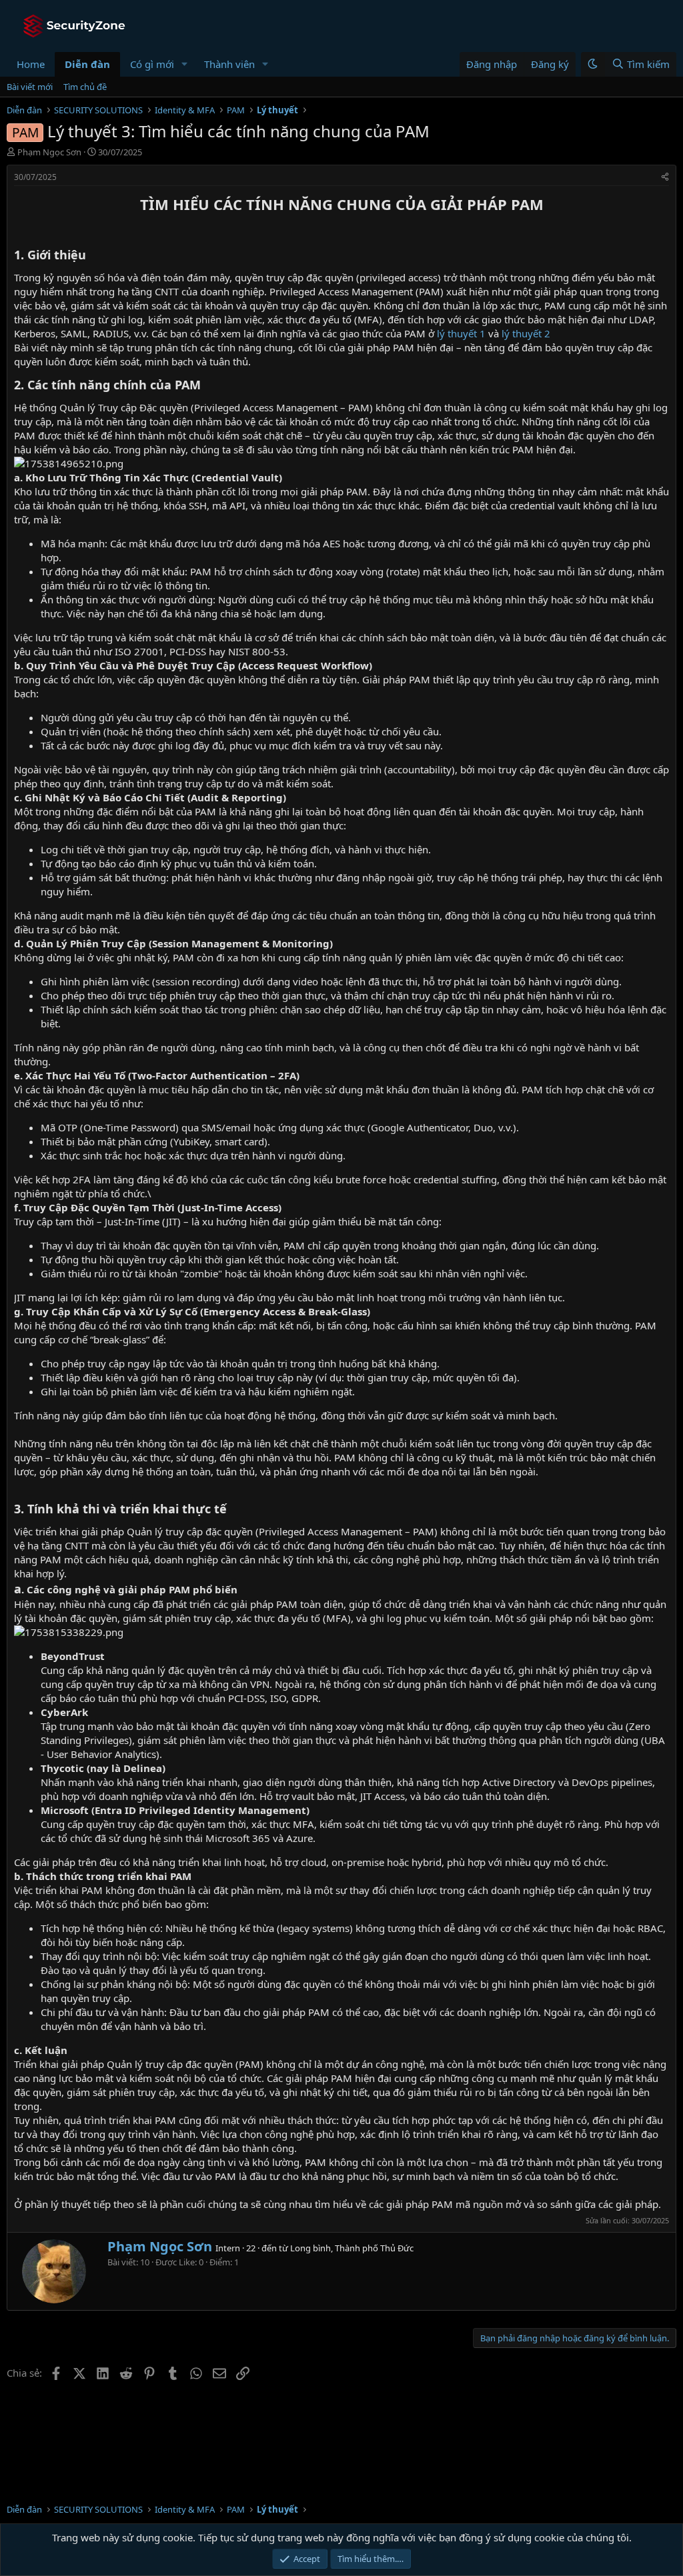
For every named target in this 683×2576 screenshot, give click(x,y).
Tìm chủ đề (85, 87)
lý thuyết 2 (526, 333)
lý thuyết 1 (461, 333)
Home (31, 64)
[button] (185, 64)
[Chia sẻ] (665, 178)
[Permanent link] (22, 227)
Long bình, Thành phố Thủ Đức (352, 2248)
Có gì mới (152, 64)
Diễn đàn (87, 64)
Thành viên (229, 64)
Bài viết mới (30, 87)
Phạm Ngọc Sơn (49, 152)
